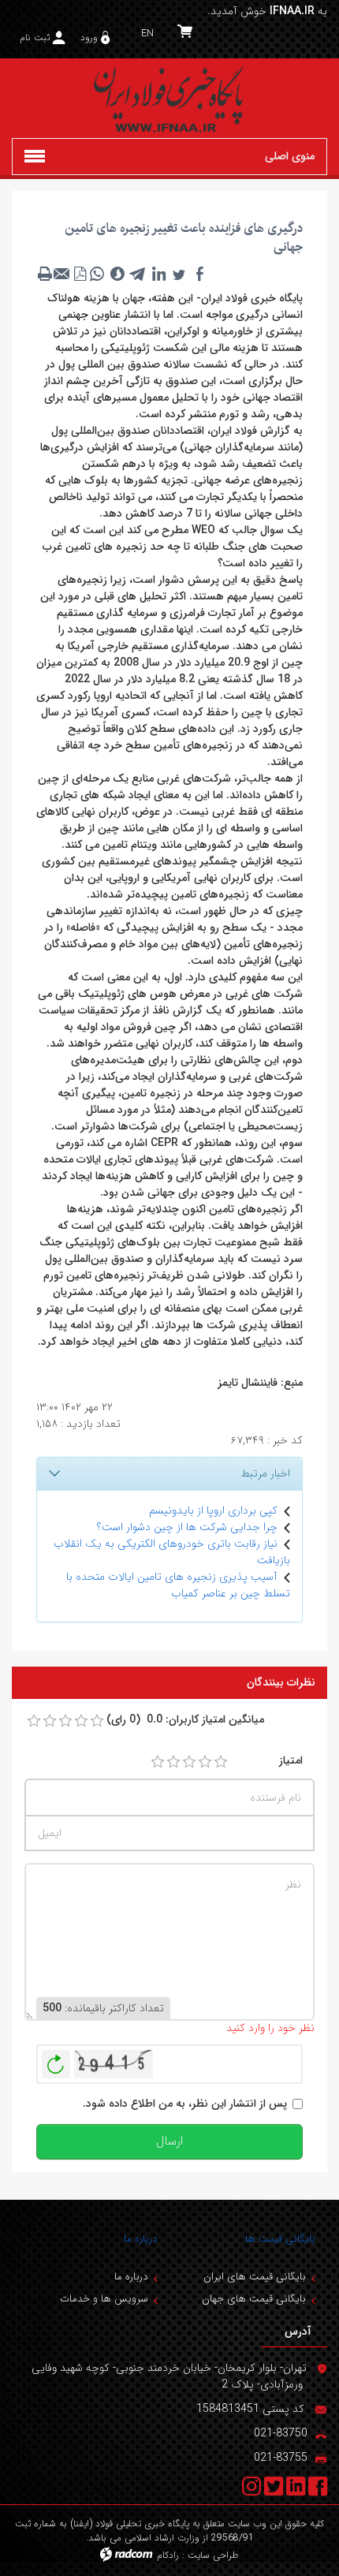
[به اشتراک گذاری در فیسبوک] (199, 274)
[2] (173, 1762)
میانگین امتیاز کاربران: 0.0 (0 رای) (185, 1720)
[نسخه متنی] (45, 274)
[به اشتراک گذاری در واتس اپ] (97, 274)
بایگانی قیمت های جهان (254, 2299)
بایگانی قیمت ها (280, 2239)
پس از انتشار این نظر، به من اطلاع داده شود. (185, 2104)
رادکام (168, 2555)
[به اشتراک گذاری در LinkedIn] (158, 274)
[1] (158, 1762)
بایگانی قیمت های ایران (255, 2277)
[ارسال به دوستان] (62, 274)
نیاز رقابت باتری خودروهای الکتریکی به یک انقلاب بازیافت (172, 1552)
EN (147, 34)
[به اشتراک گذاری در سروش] (117, 274)
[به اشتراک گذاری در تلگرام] (138, 274)
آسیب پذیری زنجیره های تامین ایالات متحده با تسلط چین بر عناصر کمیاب (178, 1585)
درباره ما (141, 2239)
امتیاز (291, 1761)
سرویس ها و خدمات (104, 2299)
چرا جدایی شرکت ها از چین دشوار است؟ (187, 1527)
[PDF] (80, 274)
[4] (205, 1762)
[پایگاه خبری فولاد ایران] (169, 98)
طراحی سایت (213, 2555)
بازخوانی (56, 2060)
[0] (34, 1721)
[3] (189, 1762)
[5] (221, 1762)
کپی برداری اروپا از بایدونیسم (213, 1510)
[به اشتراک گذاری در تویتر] (179, 274)
